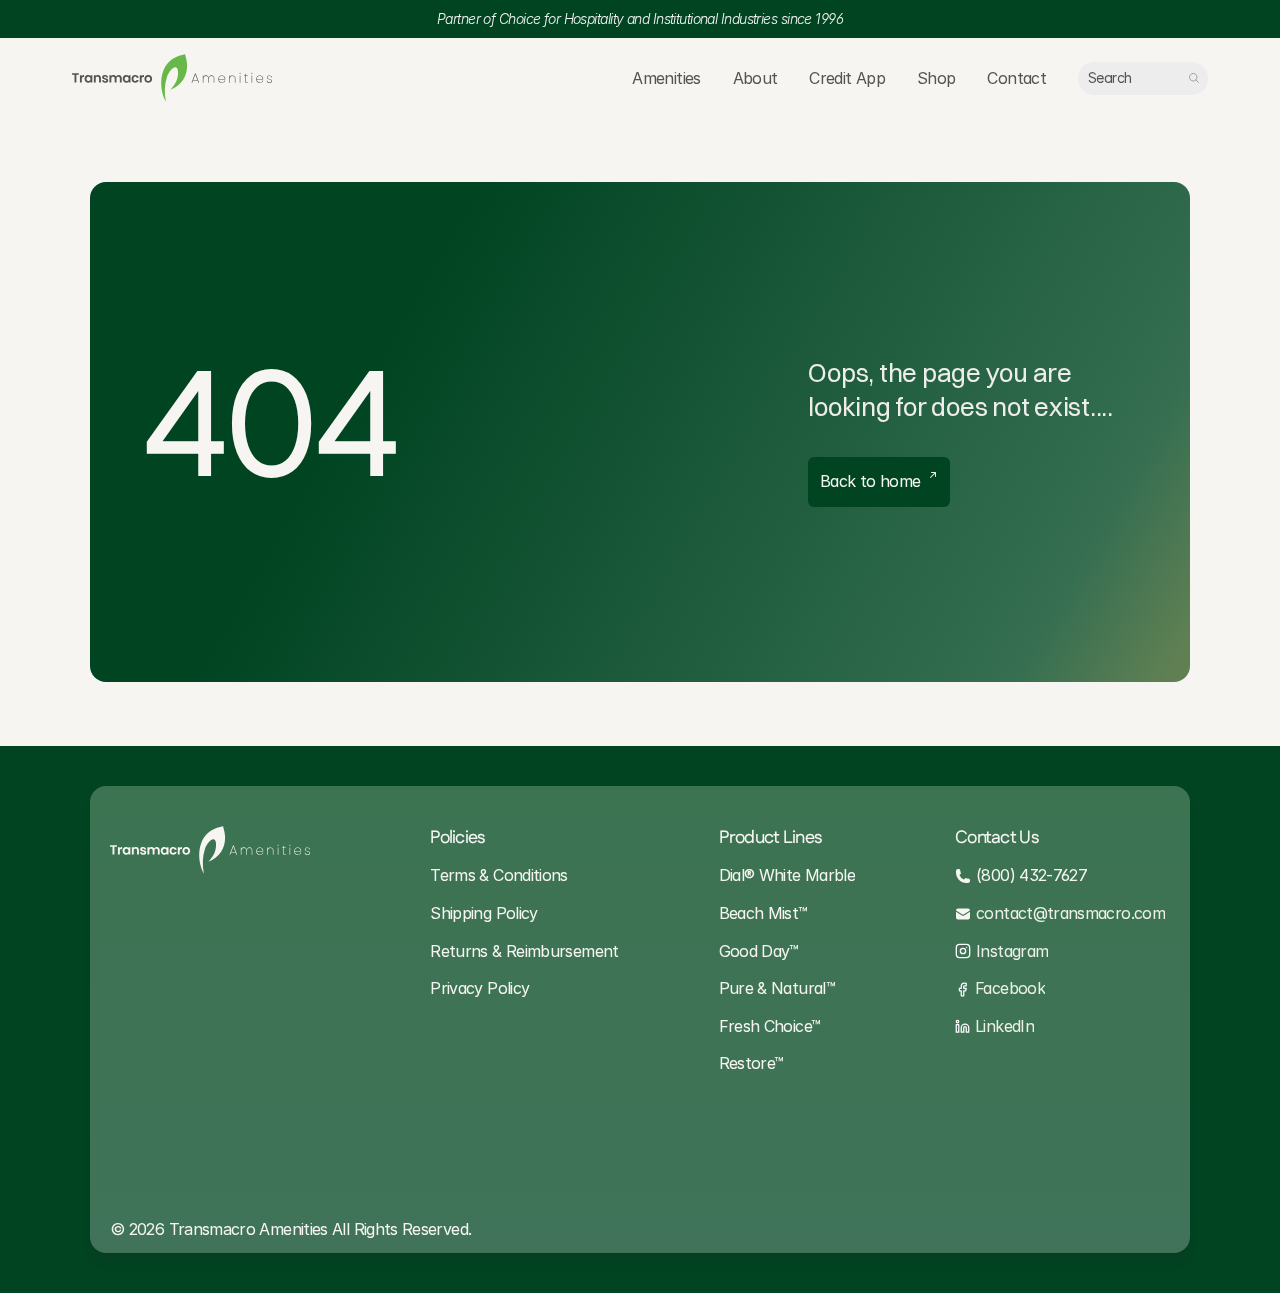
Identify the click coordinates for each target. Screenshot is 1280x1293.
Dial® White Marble (787, 875)
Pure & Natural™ (777, 988)
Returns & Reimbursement (524, 951)
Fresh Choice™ (770, 1026)
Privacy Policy (479, 988)
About (755, 78)
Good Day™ (759, 951)
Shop (936, 78)
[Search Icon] (1143, 78)
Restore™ (751, 1063)
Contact (1016, 78)
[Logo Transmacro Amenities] (172, 78)
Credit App (847, 78)
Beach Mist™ (763, 913)
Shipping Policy (483, 913)
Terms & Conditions (498, 875)
